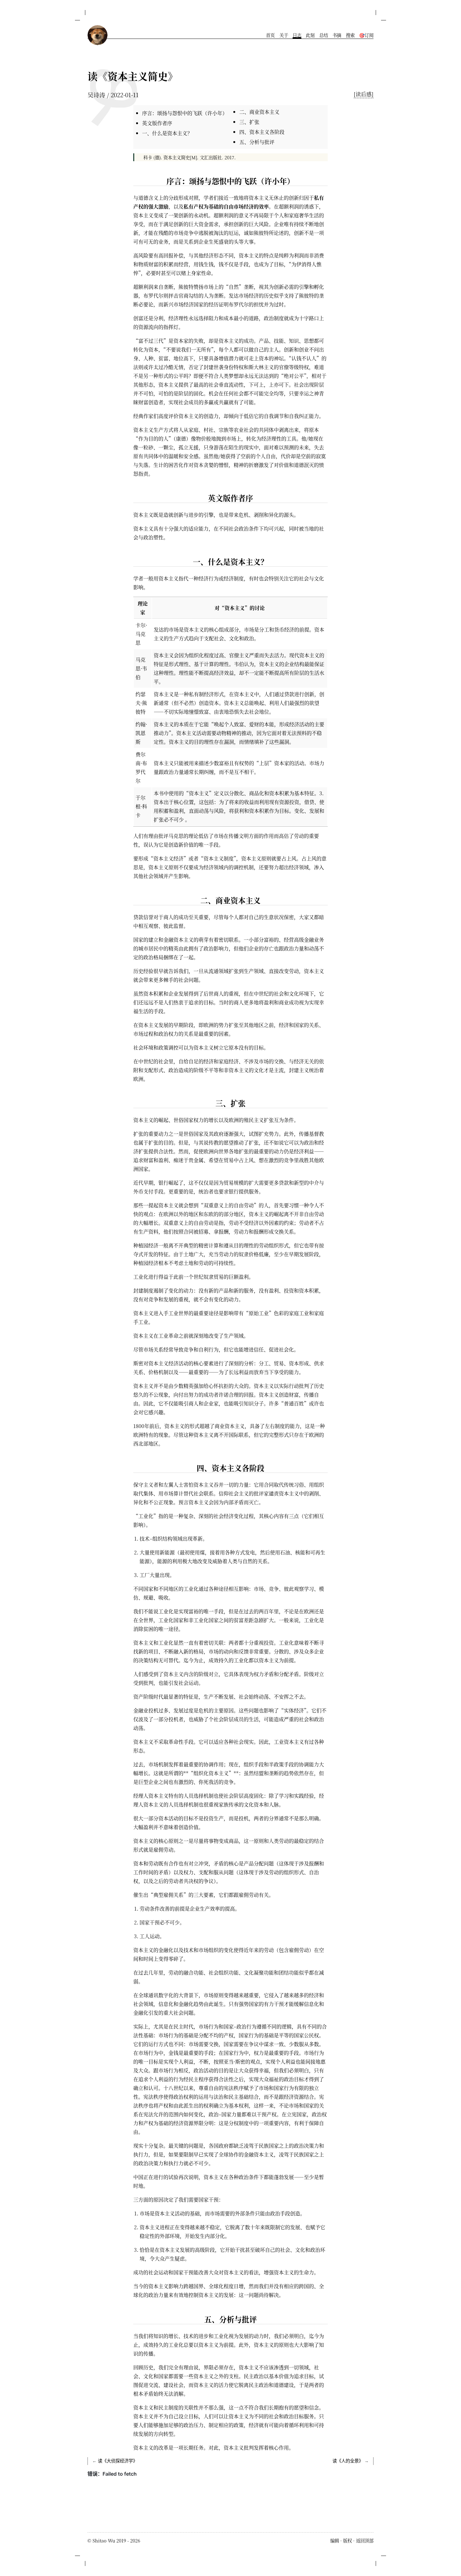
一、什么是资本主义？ (167, 133)
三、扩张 (249, 122)
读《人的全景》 (348, 2461)
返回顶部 (365, 2540)
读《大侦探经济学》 (118, 2461)
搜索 (350, 35)
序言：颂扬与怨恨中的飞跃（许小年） (185, 113)
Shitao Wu (104, 2540)
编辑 (335, 2540)
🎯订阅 (366, 35)
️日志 (297, 35)
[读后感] (364, 94)
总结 (324, 35)
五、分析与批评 (257, 142)
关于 (284, 35)
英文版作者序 (157, 123)
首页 (270, 35)
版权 (347, 2540)
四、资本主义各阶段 (262, 132)
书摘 (337, 35)
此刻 (310, 35)
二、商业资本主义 (259, 112)
